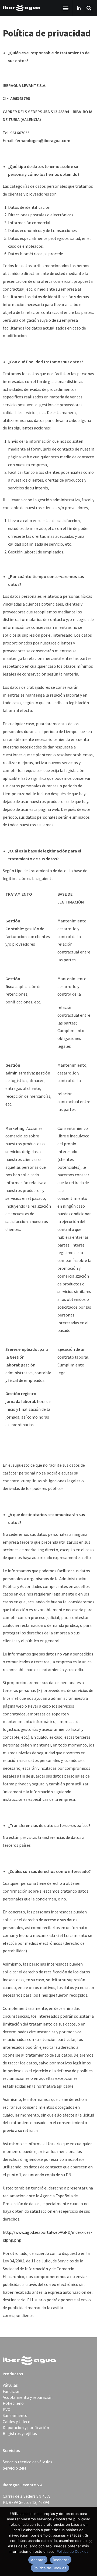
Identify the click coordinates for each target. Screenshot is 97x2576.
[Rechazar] (90, 2541)
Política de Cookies (72, 2551)
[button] (66, 8)
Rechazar (61, 2560)
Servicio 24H (14, 2468)
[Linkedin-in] (79, 8)
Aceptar (38, 2560)
